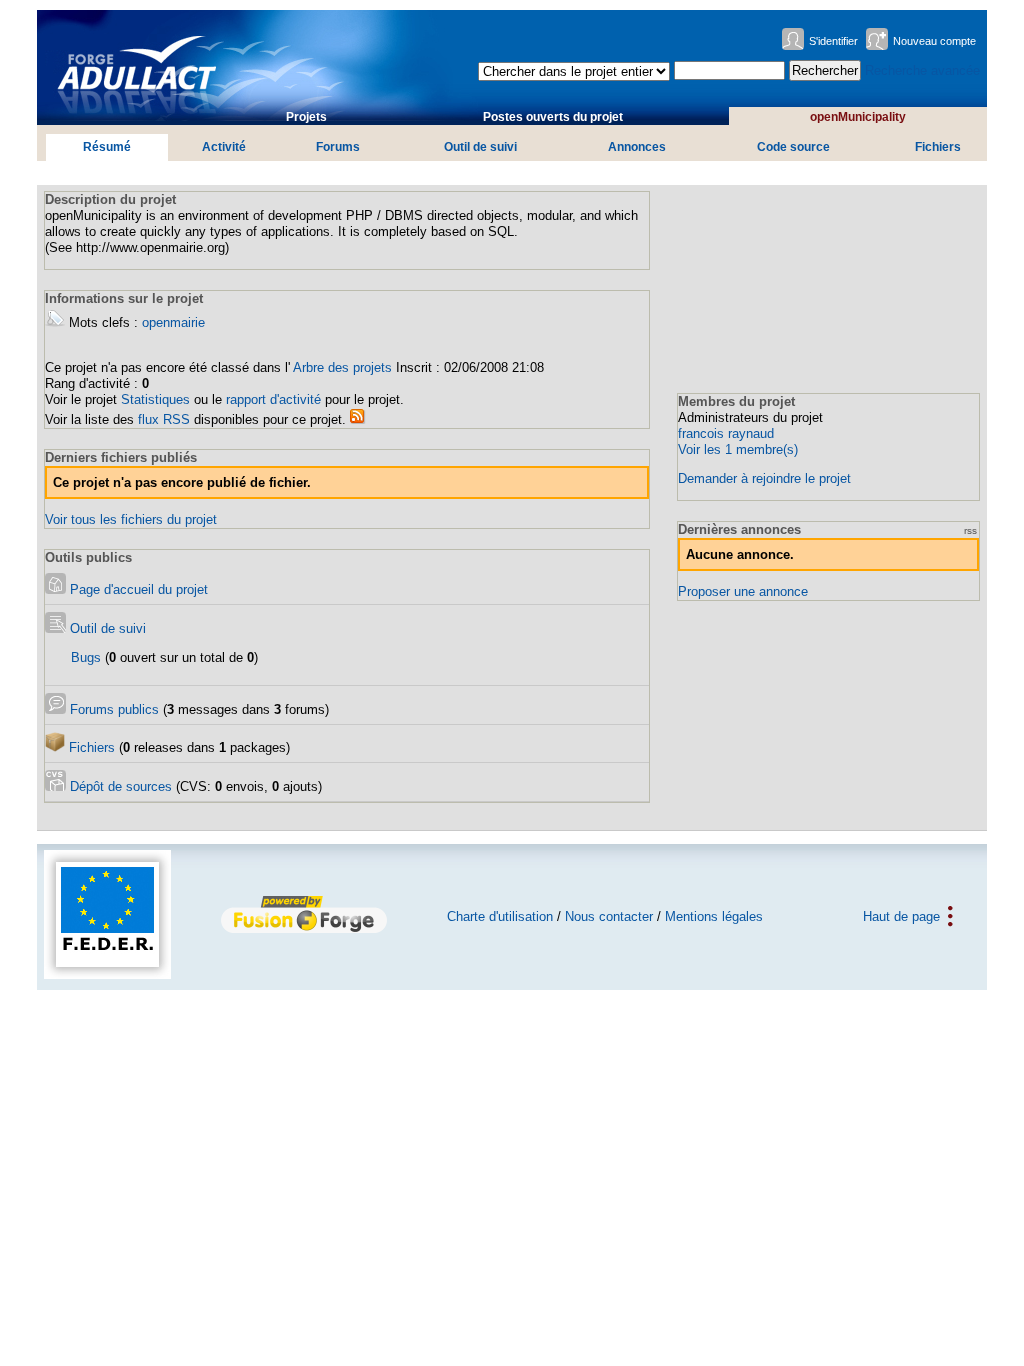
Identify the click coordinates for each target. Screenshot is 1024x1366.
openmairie (173, 322)
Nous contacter (609, 916)
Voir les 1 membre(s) (738, 449)
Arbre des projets (342, 367)
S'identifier (833, 41)
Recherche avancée (922, 70)
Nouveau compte (934, 41)
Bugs (86, 657)
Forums (338, 147)
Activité (224, 147)
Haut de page (901, 916)
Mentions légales (714, 916)
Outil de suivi (480, 147)
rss (970, 530)
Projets (306, 117)
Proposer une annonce (743, 591)
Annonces (637, 147)
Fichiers (938, 147)
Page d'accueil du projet (137, 589)
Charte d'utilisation (500, 916)
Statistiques (155, 399)
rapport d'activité (273, 399)
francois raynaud (726, 433)
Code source (793, 147)
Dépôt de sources (119, 786)
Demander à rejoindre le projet (764, 478)
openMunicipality (858, 117)
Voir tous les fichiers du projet (131, 519)
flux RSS (164, 419)
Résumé (107, 147)
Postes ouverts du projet (553, 117)
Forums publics (112, 709)
